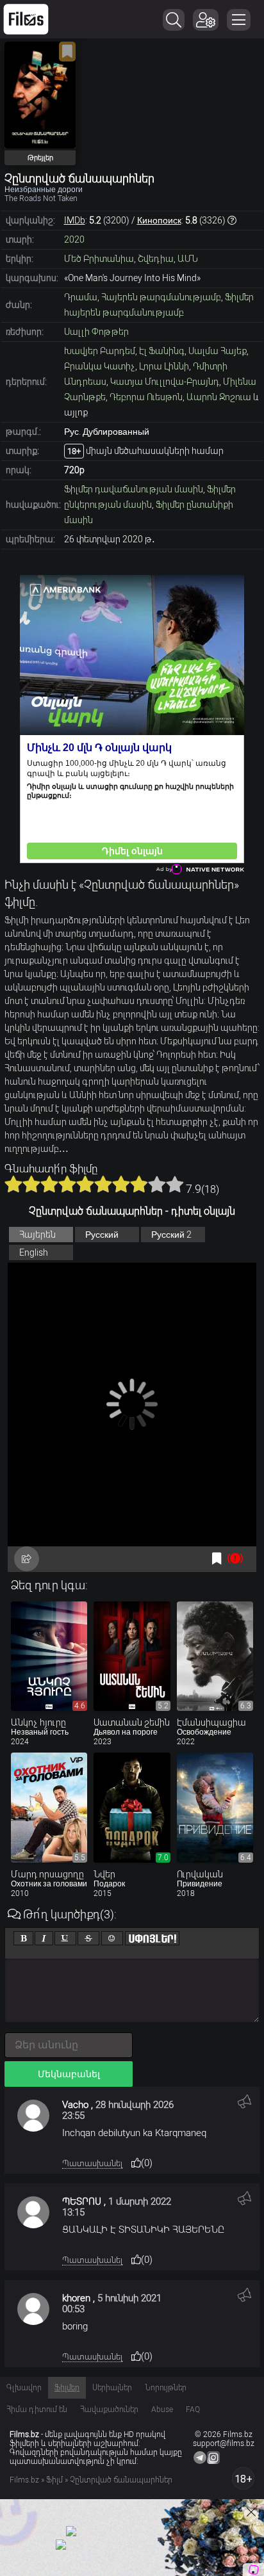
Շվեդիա (156, 259)
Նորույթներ (166, 2388)
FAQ (193, 2410)
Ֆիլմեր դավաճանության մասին (134, 489)
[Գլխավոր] (26, 19)
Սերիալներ (112, 2388)
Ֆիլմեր (67, 2388)
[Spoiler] (152, 1938)
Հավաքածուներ (109, 2410)
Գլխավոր (24, 2388)
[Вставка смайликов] (112, 1938)
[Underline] (65, 1938)
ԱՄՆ (188, 259)
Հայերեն (37, 1235)
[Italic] (44, 1938)
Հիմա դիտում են (37, 2410)
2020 (74, 239)
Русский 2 (171, 1235)
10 (175, 1184)
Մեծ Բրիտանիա (99, 259)
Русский (102, 1235)
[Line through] (88, 1938)
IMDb (75, 220)
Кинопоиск (159, 220)
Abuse (162, 2410)
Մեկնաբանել (69, 2074)
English (34, 1252)
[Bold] (23, 1938)
